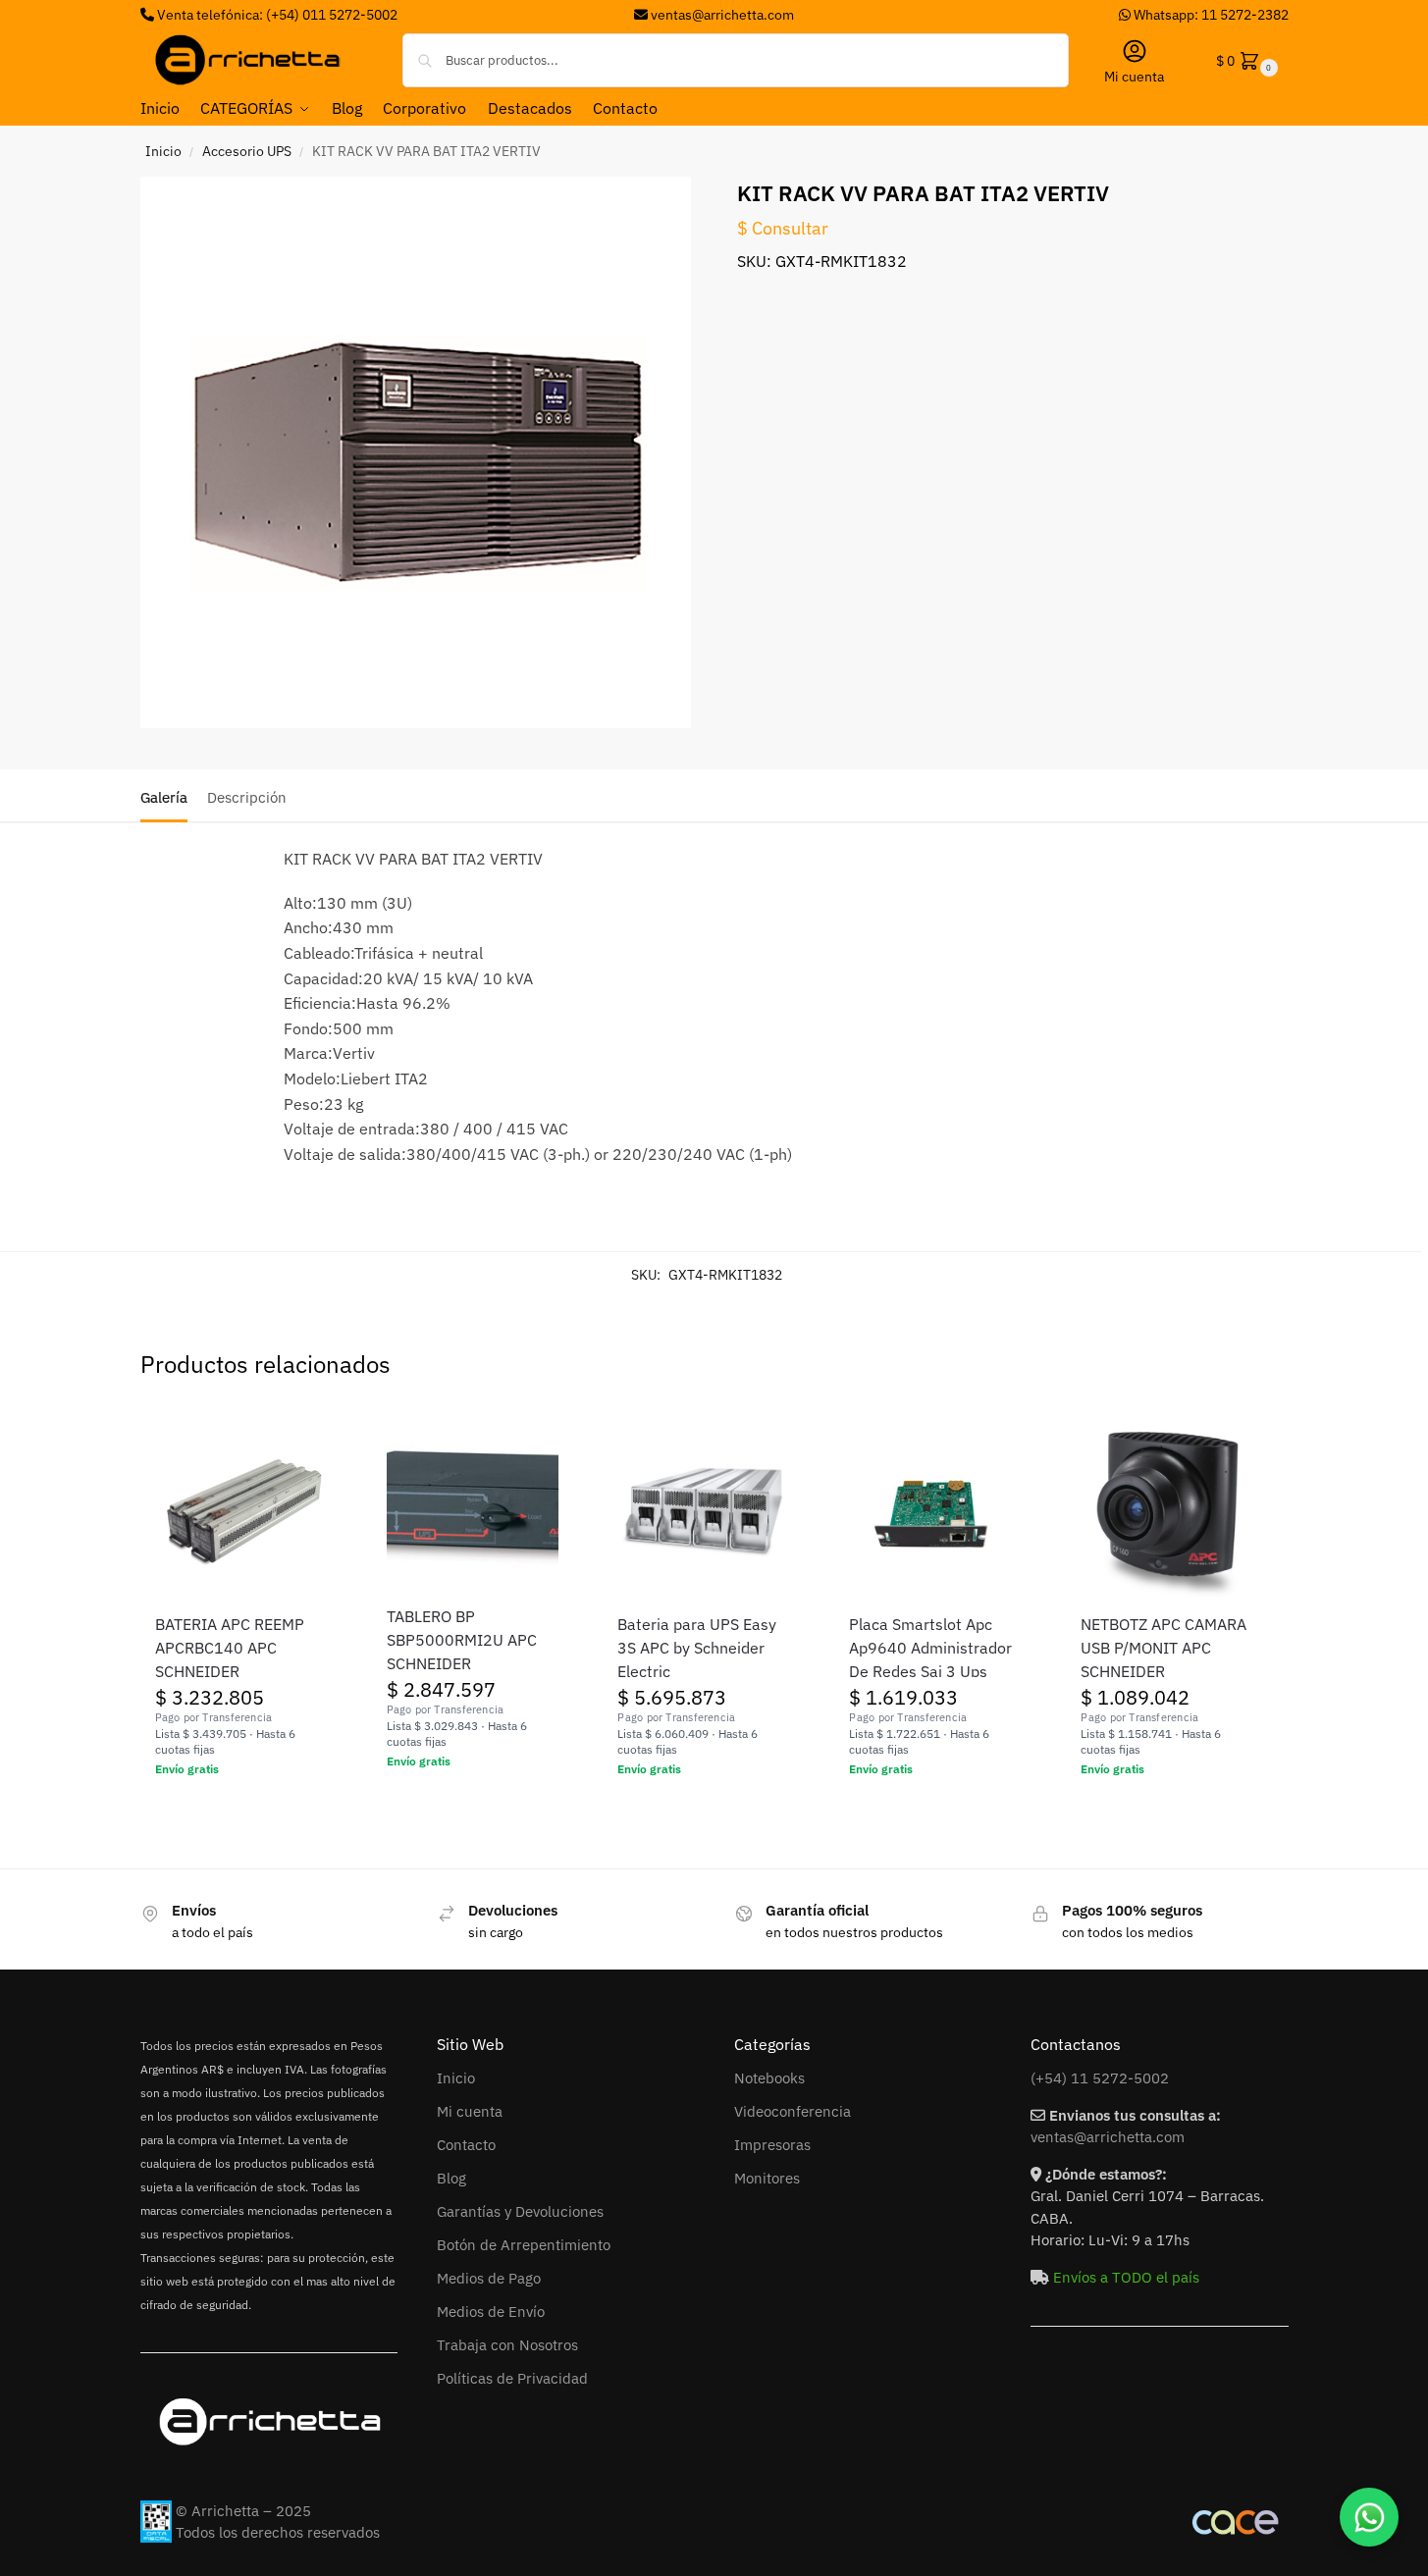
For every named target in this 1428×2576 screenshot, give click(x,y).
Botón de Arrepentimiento (524, 2245)
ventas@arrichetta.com (722, 15)
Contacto (466, 2145)
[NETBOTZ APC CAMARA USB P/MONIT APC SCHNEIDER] (1167, 1510)
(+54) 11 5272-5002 (1100, 2078)
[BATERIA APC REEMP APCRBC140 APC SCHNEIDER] (241, 1510)
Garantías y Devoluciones (520, 2211)
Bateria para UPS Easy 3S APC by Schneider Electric (697, 1648)
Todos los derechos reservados (278, 2532)
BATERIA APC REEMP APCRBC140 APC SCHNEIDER (230, 1648)
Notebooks (769, 2078)
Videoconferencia (793, 2111)
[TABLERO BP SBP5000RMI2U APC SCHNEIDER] (473, 1506)
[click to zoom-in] (416, 452)
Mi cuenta (1134, 77)
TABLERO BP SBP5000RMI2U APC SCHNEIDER (462, 1640)
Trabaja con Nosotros (507, 2345)
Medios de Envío (491, 2312)
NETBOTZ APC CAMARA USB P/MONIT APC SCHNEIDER (1164, 1648)
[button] (1245, 60)
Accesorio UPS (247, 151)
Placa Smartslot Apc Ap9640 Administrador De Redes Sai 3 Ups (930, 1648)
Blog (451, 2178)
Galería (164, 797)
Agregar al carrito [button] (241, 1812)
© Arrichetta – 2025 (243, 2511)
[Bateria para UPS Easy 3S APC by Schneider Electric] (704, 1510)
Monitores (767, 2178)
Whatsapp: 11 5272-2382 (1210, 15)
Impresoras (772, 2145)
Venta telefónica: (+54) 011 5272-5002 (276, 15)
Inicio (163, 151)
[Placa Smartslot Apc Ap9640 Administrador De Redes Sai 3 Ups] (935, 1510)
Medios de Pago (489, 2278)
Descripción (247, 797)
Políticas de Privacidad (512, 2378)
